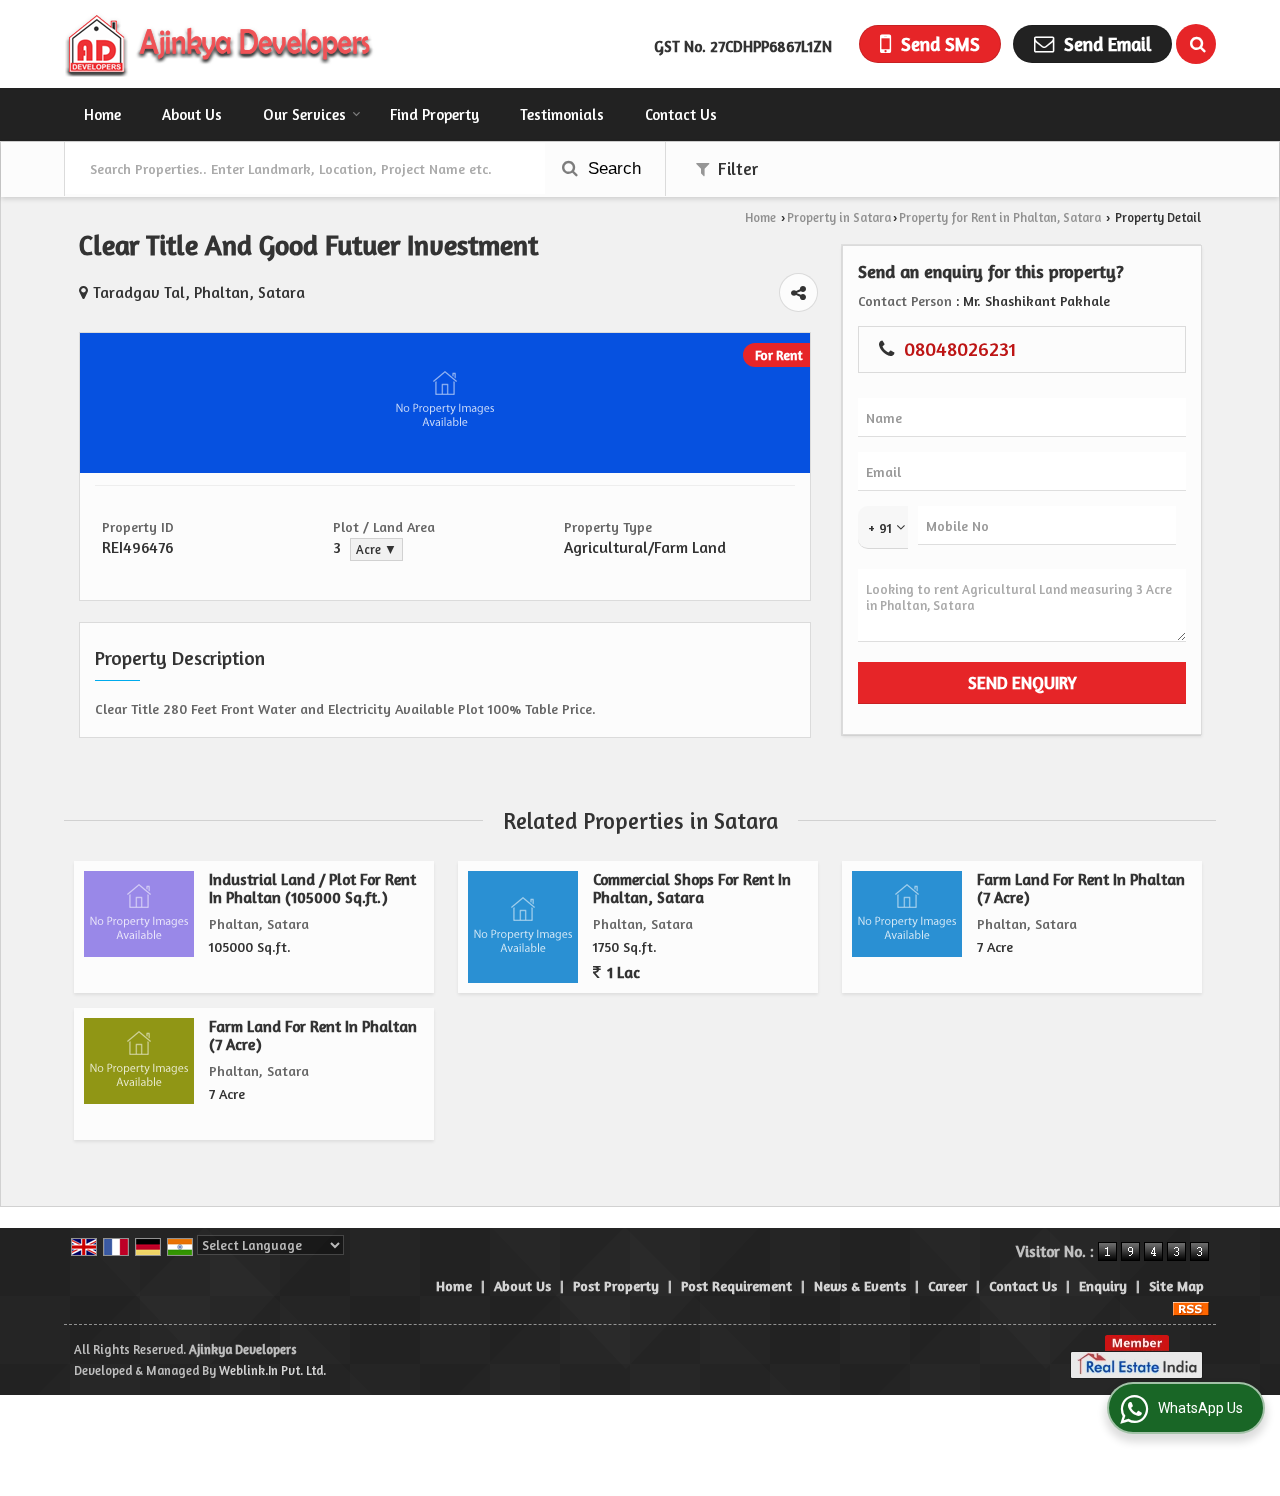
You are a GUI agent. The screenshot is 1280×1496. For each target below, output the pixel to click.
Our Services (304, 114)
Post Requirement (736, 1285)
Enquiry (1103, 1285)
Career (947, 1285)
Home (102, 114)
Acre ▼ (376, 549)
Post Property (616, 1285)
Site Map (1176, 1285)
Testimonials (562, 114)
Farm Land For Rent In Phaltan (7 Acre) (1081, 888)
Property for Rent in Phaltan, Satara (1000, 217)
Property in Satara (839, 217)
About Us (192, 114)
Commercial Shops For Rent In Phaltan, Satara (692, 888)
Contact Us (681, 114)
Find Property (434, 114)
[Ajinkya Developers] (220, 44)
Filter (736, 169)
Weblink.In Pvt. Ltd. (272, 1370)
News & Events (860, 1285)
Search (612, 168)
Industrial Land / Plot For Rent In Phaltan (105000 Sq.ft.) (312, 888)
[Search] (1196, 44)
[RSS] (1191, 1306)
